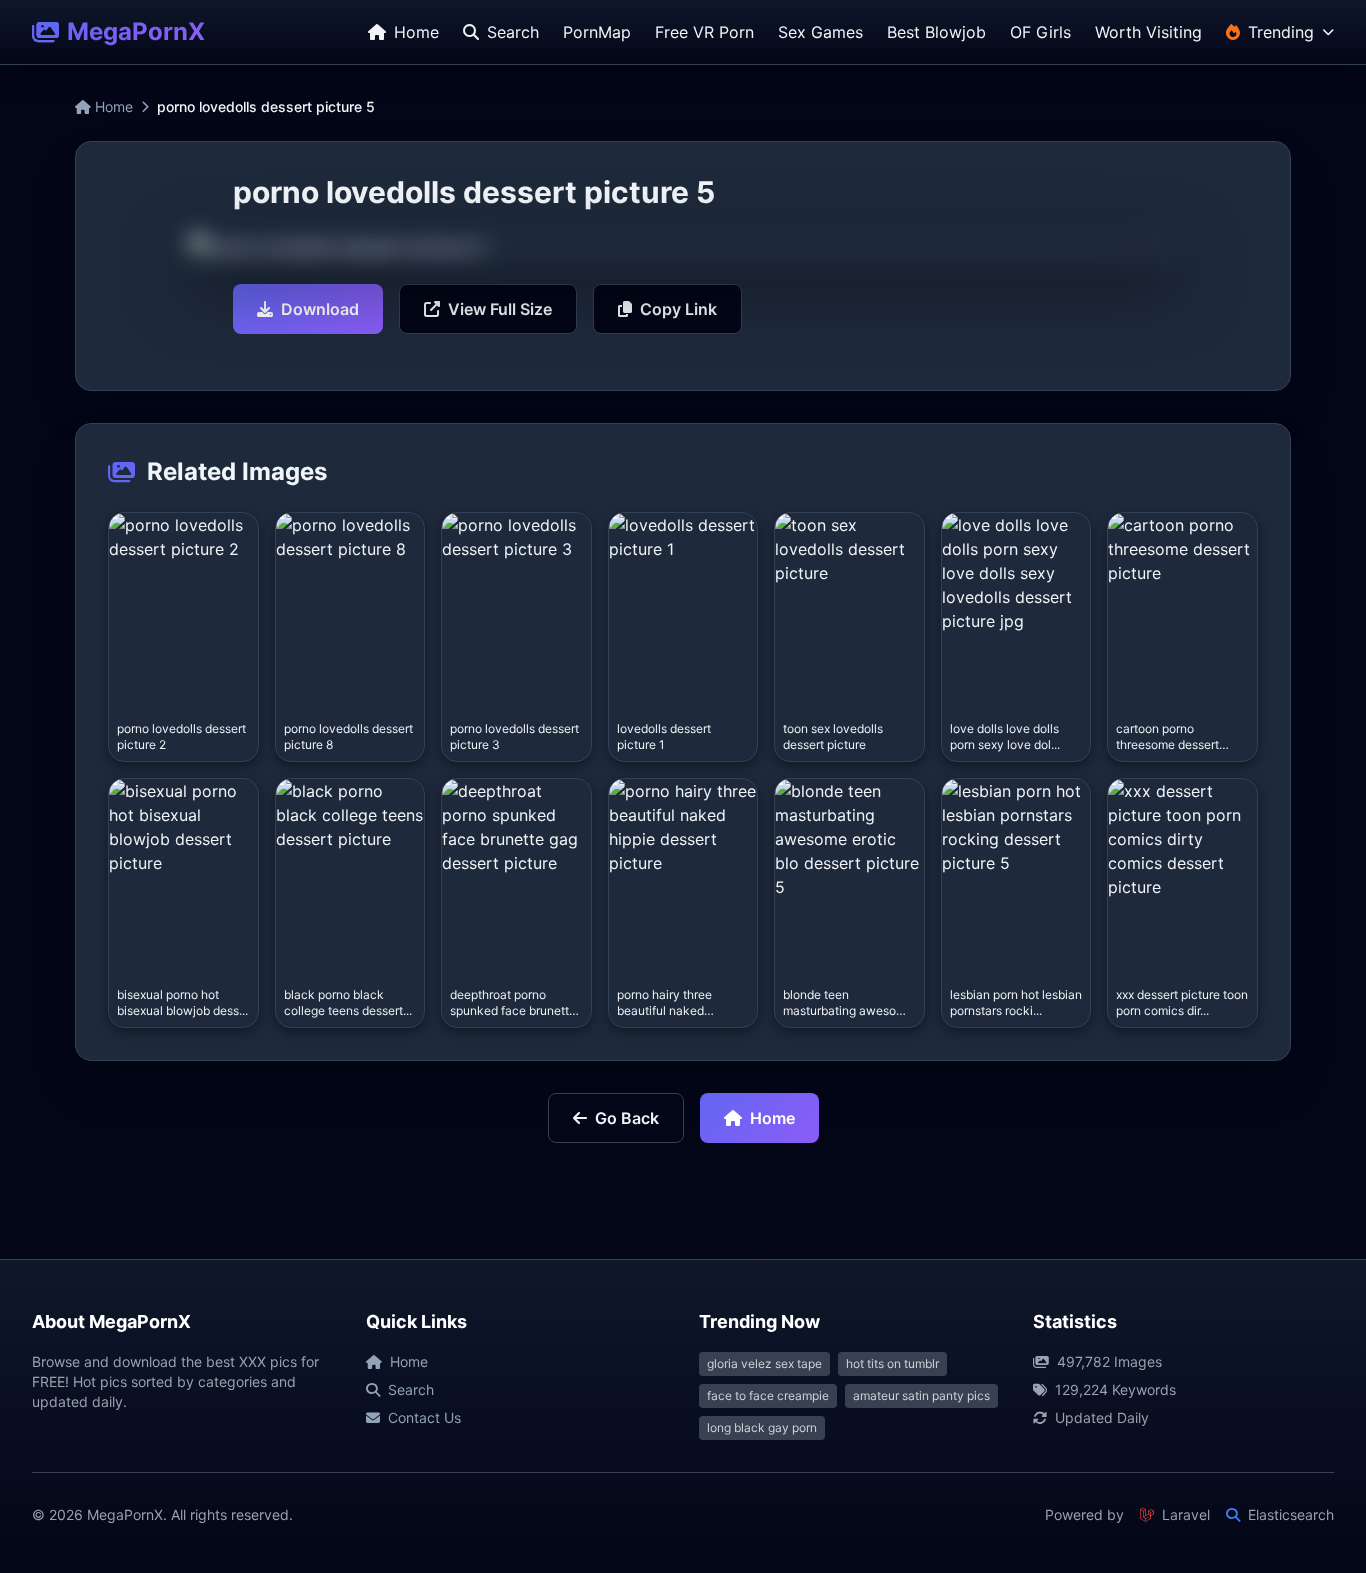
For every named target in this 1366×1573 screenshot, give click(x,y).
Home (112, 106)
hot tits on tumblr (892, 1363)
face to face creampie (768, 1395)
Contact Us (424, 1417)
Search (411, 1389)
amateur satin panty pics (921, 1395)
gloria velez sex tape (764, 1363)
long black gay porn (762, 1427)
